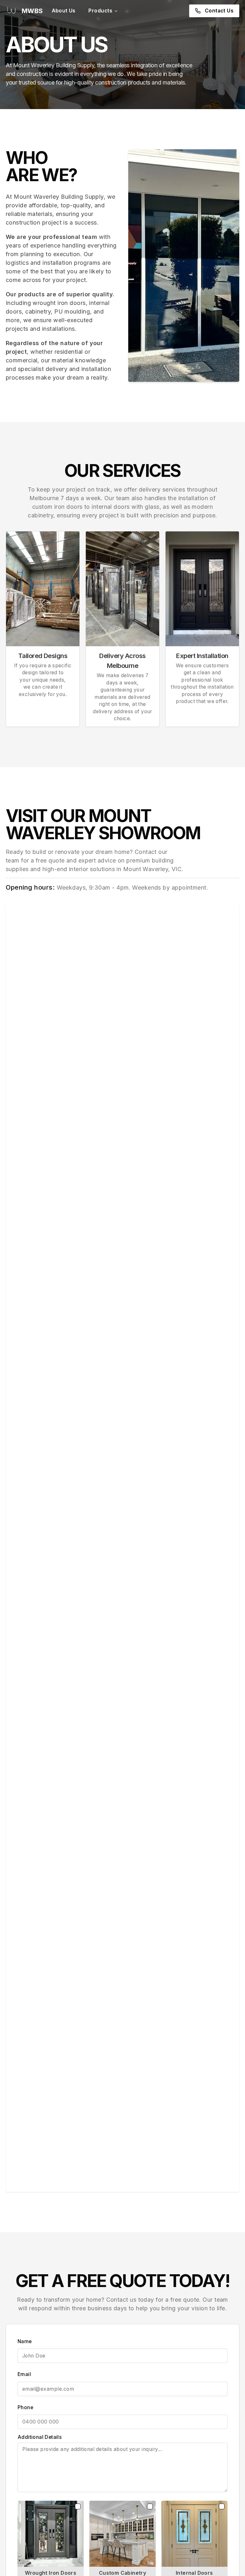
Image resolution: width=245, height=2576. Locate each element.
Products (100, 11)
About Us (64, 11)
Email (24, 2374)
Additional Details (40, 2437)
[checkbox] (78, 2506)
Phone (25, 2407)
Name (25, 2341)
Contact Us (219, 11)
